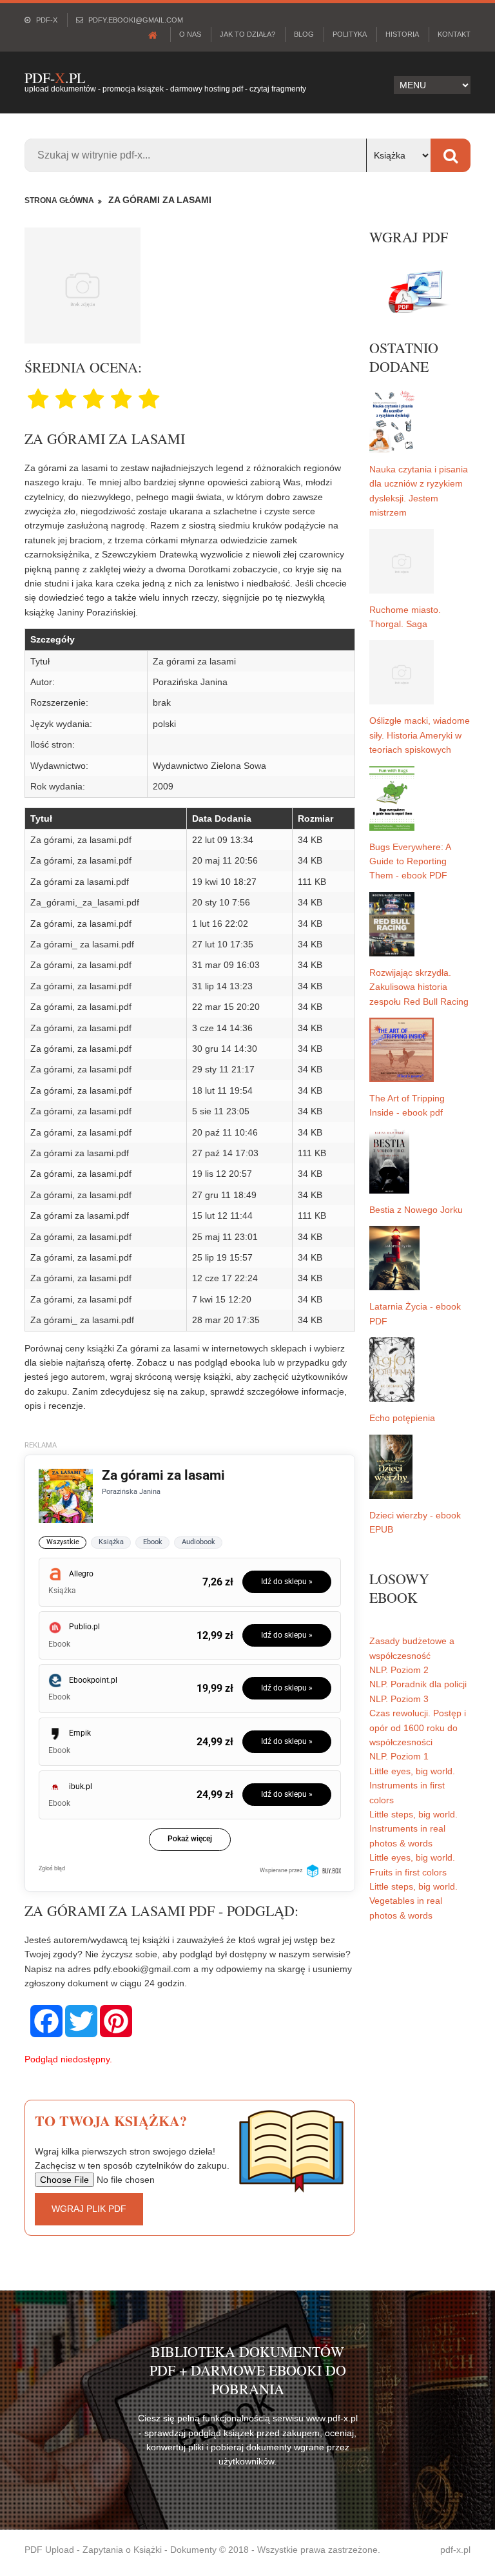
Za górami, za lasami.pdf (81, 840)
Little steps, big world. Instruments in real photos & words (413, 1829)
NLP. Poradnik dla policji (418, 1684)
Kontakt (454, 34)
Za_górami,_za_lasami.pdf (85, 902)
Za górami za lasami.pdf (80, 882)
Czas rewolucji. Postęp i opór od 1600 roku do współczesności (418, 1728)
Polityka (350, 34)
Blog (304, 34)
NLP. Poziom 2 (399, 1670)
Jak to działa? (247, 34)
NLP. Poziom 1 (399, 1756)
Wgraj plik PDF (89, 2209)
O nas (190, 34)
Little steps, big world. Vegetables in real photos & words (413, 1901)
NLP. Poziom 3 (399, 1699)
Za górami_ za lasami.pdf (82, 944)
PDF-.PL (55, 78)
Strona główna (59, 200)
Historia (402, 34)
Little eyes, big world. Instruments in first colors (412, 1786)
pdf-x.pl (455, 2550)
